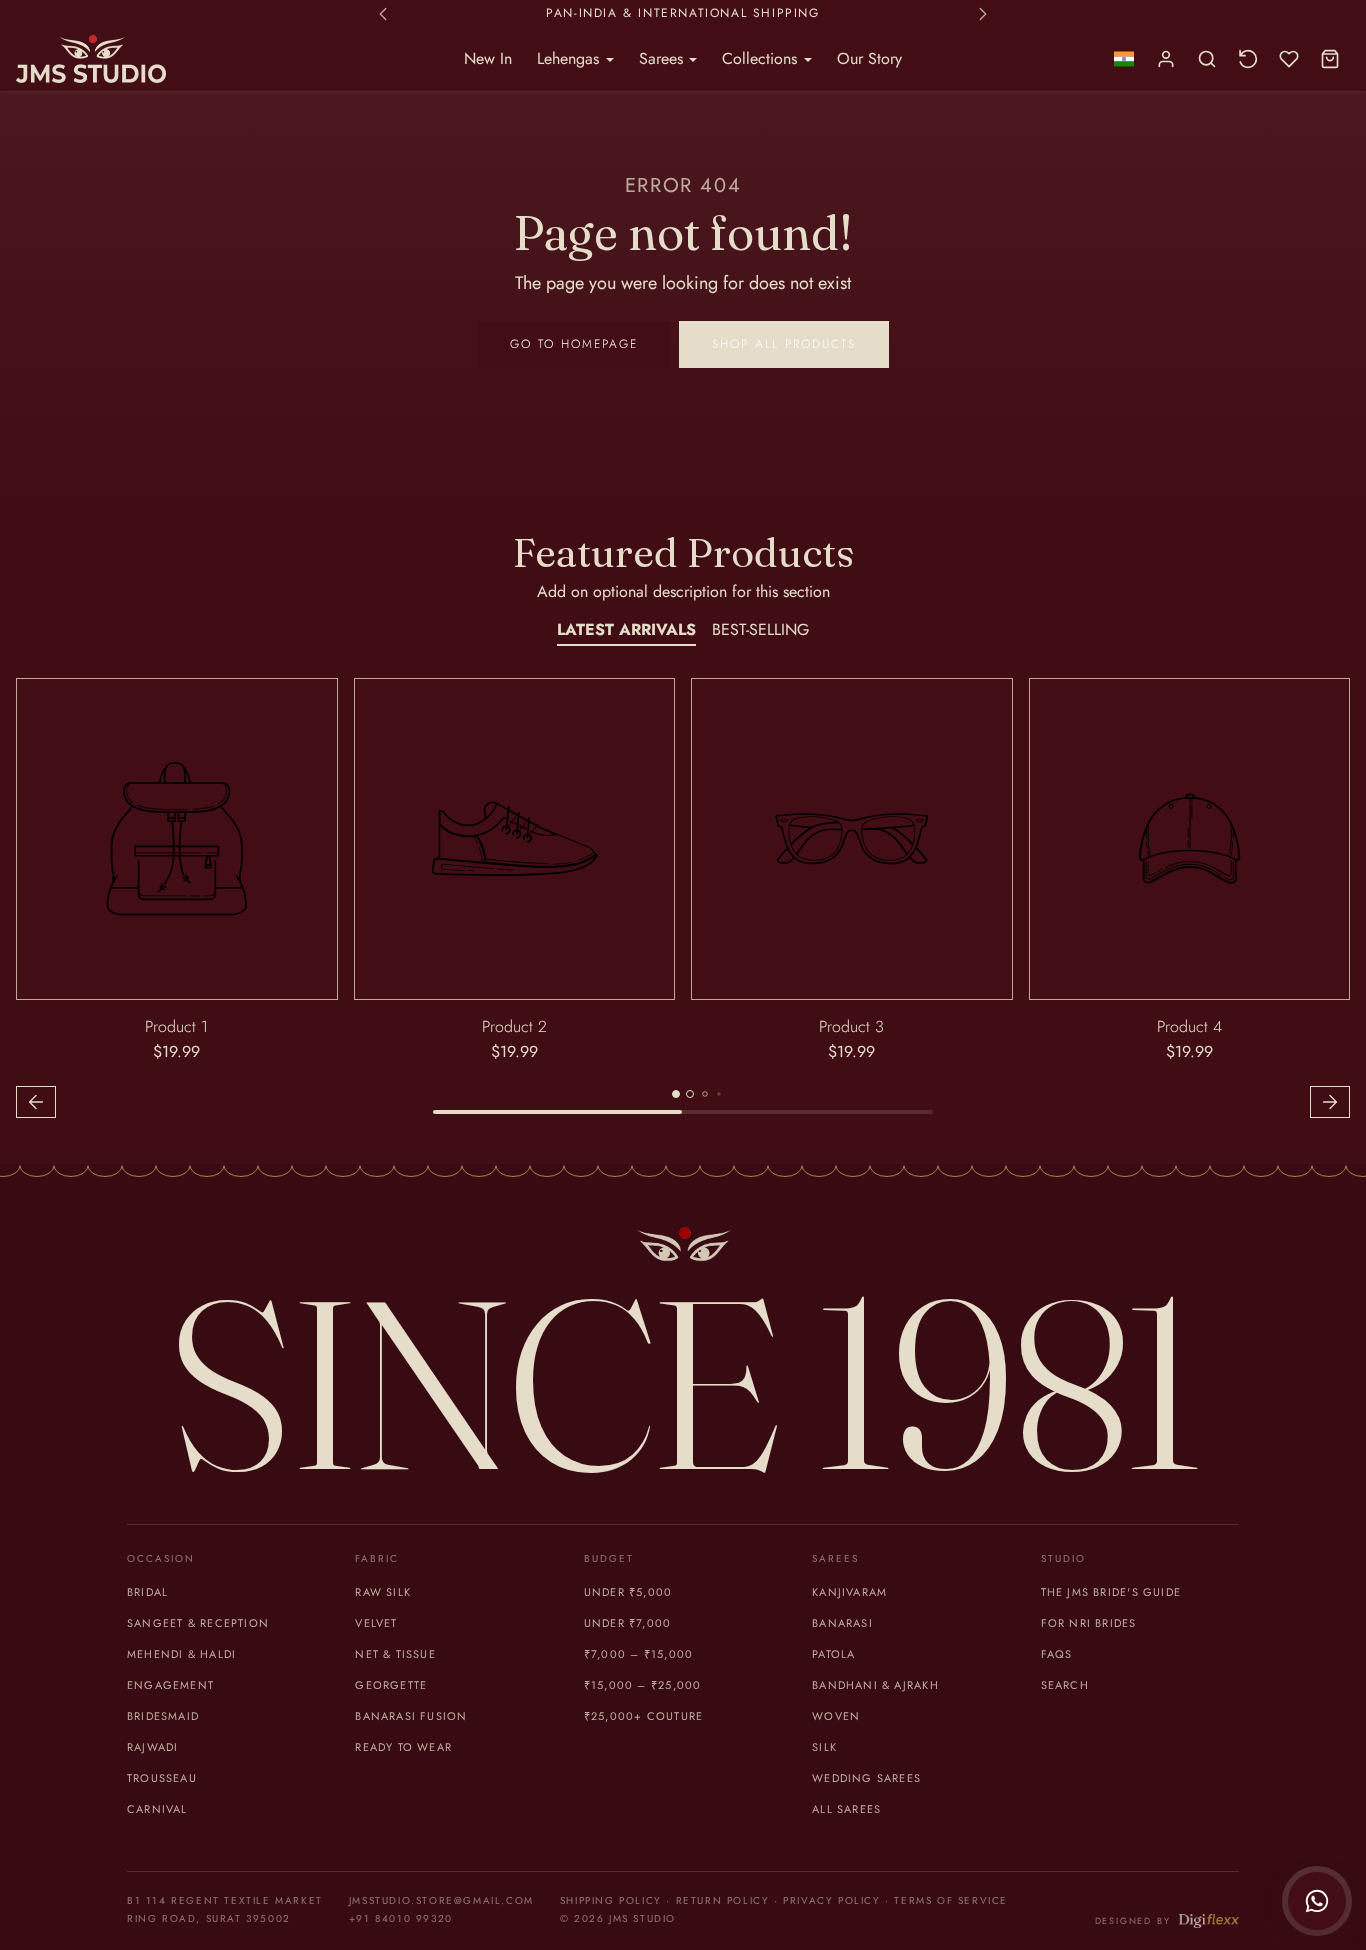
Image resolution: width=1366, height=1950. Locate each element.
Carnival (157, 1809)
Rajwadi (152, 1747)
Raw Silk (383, 1592)
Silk (824, 1747)
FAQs (1057, 1654)
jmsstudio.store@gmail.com (441, 1900)
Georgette (391, 1685)
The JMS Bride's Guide (1111, 1592)
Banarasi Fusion (411, 1716)
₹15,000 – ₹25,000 (643, 1685)
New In (488, 58)
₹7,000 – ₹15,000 (638, 1654)
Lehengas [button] (570, 58)
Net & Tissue (395, 1654)
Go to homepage (574, 344)
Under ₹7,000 (628, 1623)
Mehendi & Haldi (181, 1654)
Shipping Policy (611, 1900)
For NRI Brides (1089, 1623)
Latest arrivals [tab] (626, 629)
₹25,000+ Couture (643, 1716)
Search (1065, 1685)
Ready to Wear (403, 1747)
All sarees (846, 1809)
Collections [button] (762, 58)
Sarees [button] (663, 58)
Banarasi (842, 1623)
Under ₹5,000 (628, 1592)
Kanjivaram (849, 1592)
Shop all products (784, 344)
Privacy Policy (831, 1900)
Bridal (147, 1592)
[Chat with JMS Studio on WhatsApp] (1317, 1901)
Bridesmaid (163, 1716)
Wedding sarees (866, 1778)
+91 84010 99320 (401, 1918)
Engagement (170, 1685)
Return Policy (723, 1900)
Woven (836, 1716)
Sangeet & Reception (198, 1623)
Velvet (376, 1623)
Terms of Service (951, 1900)
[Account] (1166, 59)
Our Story (869, 58)
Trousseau (162, 1778)
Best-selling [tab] (760, 629)
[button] (1123, 59)
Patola (833, 1654)
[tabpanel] (683, 901)
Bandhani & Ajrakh (875, 1685)
